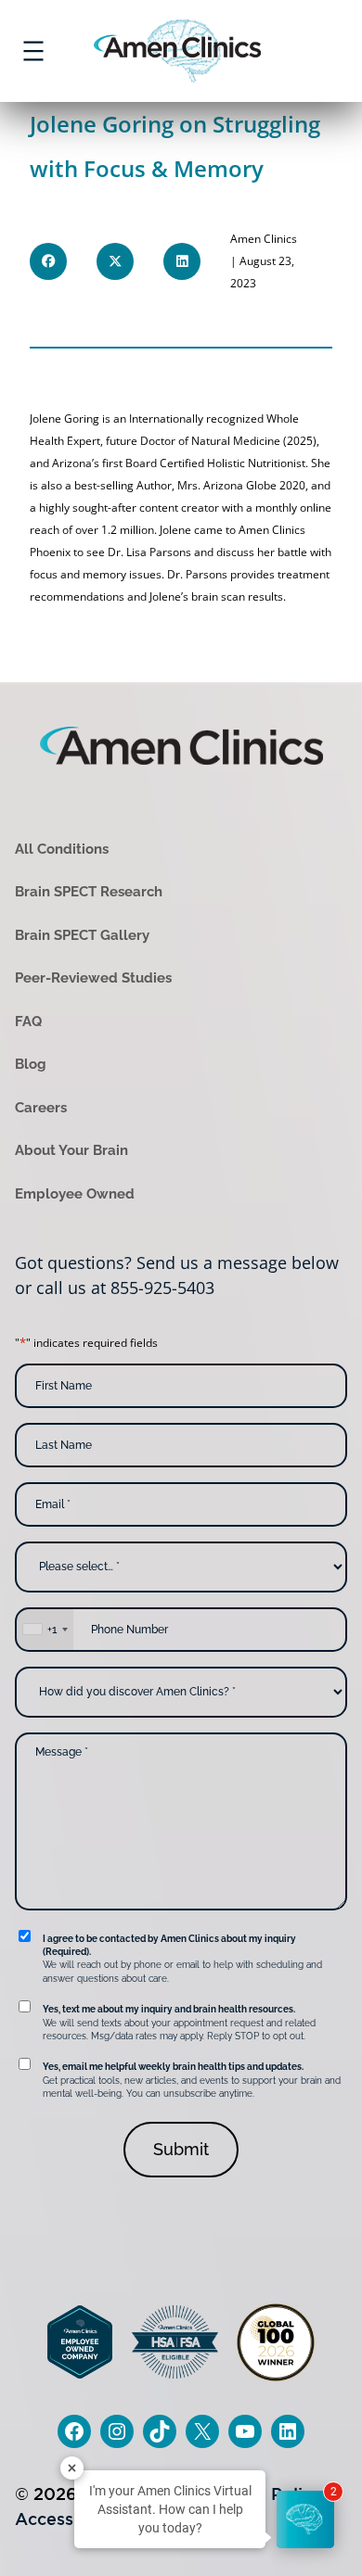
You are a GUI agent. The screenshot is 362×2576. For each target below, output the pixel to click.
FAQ (28, 1022)
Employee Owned (75, 1194)
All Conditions (62, 849)
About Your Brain (71, 1150)
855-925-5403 (162, 1288)
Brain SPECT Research (89, 892)
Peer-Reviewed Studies (93, 978)
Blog (31, 1064)
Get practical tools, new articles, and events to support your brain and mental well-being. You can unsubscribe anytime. (192, 2080)
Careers (41, 1108)
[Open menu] (33, 51)
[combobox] (45, 1630)
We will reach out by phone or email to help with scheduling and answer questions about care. (182, 1959)
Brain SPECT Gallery (82, 935)
